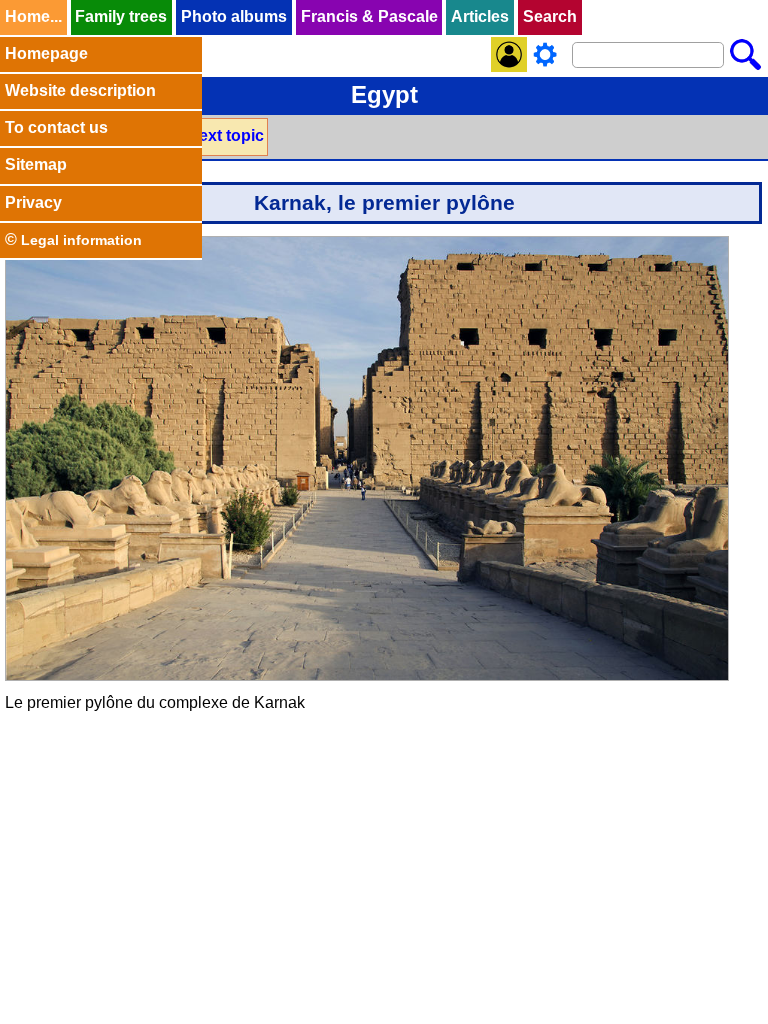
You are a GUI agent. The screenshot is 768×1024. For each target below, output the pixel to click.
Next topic (225, 135)
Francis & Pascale (369, 16)
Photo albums (234, 16)
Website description (80, 90)
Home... (33, 16)
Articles (480, 16)
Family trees (121, 16)
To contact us (56, 127)
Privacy (33, 202)
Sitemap (36, 164)
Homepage (46, 53)
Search (550, 16)
